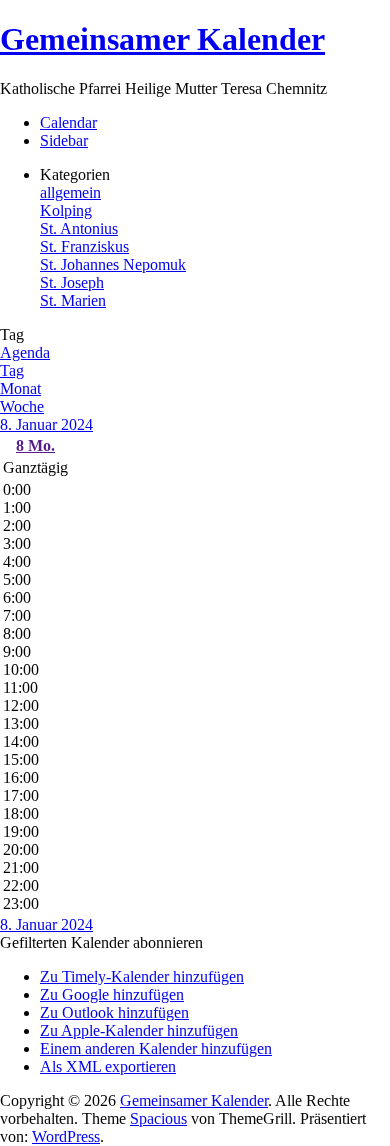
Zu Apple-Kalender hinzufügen (139, 1030)
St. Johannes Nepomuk (113, 264)
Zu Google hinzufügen (112, 994)
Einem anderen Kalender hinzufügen (156, 1048)
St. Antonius (79, 228)
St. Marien (73, 300)
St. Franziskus (84, 246)
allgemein (70, 192)
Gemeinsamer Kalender (162, 39)
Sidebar (64, 140)
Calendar (68, 122)
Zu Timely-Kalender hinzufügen (142, 976)
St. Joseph (72, 282)
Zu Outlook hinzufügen (114, 1012)
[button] (101, 942)
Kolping (66, 210)
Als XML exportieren (108, 1066)
